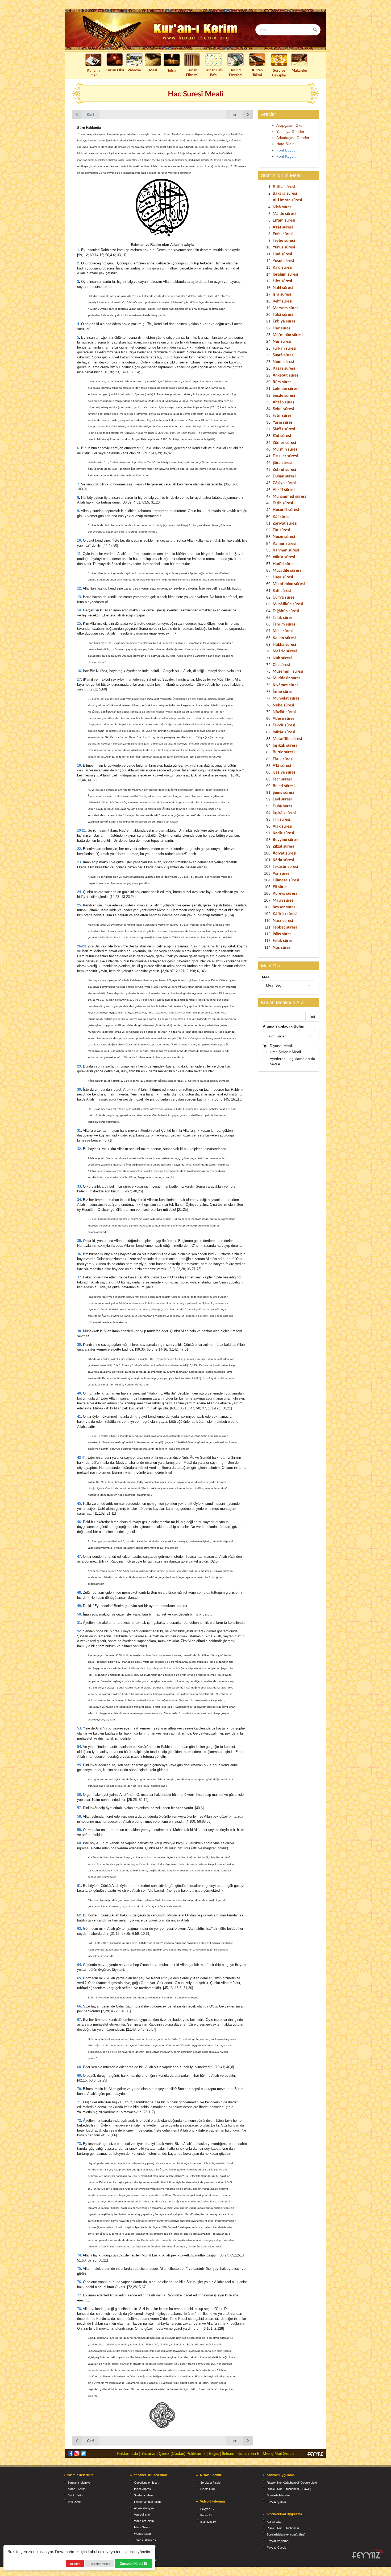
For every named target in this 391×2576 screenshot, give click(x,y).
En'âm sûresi (284, 220)
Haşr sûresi (283, 577)
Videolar (134, 70)
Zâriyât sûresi (285, 523)
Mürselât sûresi (287, 698)
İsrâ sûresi (282, 294)
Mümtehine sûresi (289, 583)
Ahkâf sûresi (284, 489)
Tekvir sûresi (284, 725)
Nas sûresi (282, 947)
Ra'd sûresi (282, 267)
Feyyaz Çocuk (276, 2502)
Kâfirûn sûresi (285, 913)
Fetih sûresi (283, 503)
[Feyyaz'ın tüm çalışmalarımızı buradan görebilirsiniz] (368, 2554)
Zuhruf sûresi (284, 469)
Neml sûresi (283, 361)
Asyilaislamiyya (144, 2508)
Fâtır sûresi (283, 415)
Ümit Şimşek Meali (285, 1052)
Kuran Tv (206, 2515)
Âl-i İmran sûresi (287, 200)
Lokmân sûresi (286, 388)
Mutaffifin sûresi (287, 738)
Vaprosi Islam (143, 2514)
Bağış (214, 2453)
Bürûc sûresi (284, 752)
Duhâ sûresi (283, 806)
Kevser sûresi (285, 907)
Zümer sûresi (284, 442)
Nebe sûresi (283, 705)
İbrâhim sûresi (285, 274)
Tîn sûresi (281, 819)
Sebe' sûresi (283, 408)
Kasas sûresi (284, 368)
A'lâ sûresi (282, 765)
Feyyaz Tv (207, 2509)
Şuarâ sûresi (284, 355)
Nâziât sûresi (284, 712)
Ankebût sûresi (286, 375)
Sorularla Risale (210, 2483)
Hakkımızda (127, 2453)
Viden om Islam (144, 2521)
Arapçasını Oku (289, 125)
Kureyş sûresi (285, 893)
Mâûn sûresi (284, 900)
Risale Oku (207, 2489)
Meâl (153, 70)
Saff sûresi (282, 590)
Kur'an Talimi (257, 72)
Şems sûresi (283, 792)
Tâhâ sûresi (283, 314)
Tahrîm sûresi (285, 624)
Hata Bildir (285, 144)
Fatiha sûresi (284, 186)
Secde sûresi (284, 395)
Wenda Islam (142, 2534)
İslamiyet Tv (208, 2522)
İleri (234, 114)
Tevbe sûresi (284, 240)
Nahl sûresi (283, 287)
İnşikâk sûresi (285, 745)
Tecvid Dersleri (235, 72)
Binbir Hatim (75, 2495)
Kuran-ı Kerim (76, 2489)
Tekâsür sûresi (285, 866)
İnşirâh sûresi (284, 812)
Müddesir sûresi (287, 678)
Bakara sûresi (285, 193)
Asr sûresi (282, 873)
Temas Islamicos (145, 2540)
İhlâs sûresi (283, 934)
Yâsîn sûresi (283, 422)
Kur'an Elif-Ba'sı (214, 72)
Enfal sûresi (283, 234)
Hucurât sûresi (286, 509)
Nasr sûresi (283, 920)
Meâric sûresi (285, 651)
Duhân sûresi (284, 476)
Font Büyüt (286, 150)
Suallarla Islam (143, 2495)
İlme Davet (74, 2502)
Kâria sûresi (283, 860)
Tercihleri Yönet (99, 2564)
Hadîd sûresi (284, 563)
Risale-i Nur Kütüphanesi (283, 2528)
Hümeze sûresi (286, 880)
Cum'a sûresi (284, 597)
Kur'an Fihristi (192, 72)
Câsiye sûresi (284, 483)
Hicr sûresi (282, 281)
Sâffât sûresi (284, 429)
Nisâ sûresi (283, 207)
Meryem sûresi (286, 308)
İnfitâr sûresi (284, 732)
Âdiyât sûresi (284, 853)
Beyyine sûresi (286, 839)
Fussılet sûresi (285, 456)
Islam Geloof (142, 2527)
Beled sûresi (284, 786)
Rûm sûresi (283, 382)
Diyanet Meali (281, 1046)
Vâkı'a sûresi (284, 557)
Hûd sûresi (282, 254)
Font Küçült (286, 156)
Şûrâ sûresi (282, 462)
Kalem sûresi (284, 637)
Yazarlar (148, 2453)
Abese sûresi (284, 718)
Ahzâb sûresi (284, 402)
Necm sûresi (284, 536)
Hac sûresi (282, 328)
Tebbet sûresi (285, 927)
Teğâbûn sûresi (286, 611)
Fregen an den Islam (147, 2502)
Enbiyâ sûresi (285, 321)
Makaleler (299, 70)
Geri (90, 114)
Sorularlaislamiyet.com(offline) (286, 2534)
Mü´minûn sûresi (288, 334)
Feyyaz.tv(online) (278, 2541)
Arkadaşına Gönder (293, 138)
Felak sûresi (283, 940)
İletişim (228, 2453)
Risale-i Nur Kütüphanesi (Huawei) (289, 2489)
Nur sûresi (282, 341)
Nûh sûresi (282, 658)
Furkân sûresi (284, 348)
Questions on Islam (147, 2483)
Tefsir (172, 70)
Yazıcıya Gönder (290, 132)
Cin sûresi (281, 664)
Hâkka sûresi (284, 644)
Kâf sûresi (282, 516)
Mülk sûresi (283, 631)
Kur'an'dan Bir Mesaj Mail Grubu (266, 2453)
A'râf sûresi (283, 227)
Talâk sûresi (283, 617)
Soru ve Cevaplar (279, 73)
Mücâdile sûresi (287, 570)
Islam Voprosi (143, 2489)
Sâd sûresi (282, 435)
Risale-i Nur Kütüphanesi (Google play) (292, 2483)
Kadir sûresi (283, 833)
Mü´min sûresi (286, 449)
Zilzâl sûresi (283, 846)
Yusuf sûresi (283, 260)
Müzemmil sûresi (288, 671)
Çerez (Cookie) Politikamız (182, 2453)
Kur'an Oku (115, 70)
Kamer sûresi (284, 543)
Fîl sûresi (281, 886)
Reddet (75, 2564)
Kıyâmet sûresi (286, 685)
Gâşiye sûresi (285, 772)
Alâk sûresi (282, 826)
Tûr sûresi (281, 530)
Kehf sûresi (282, 301)
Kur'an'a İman (93, 73)
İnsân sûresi (283, 691)
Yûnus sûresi (284, 247)
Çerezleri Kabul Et (134, 2563)
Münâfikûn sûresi (288, 604)
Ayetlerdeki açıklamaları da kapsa (292, 1061)
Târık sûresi (283, 759)
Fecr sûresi (282, 779)
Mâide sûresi (284, 213)
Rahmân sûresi (286, 550)
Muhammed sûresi (289, 496)
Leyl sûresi (282, 799)
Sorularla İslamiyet (79, 2483)
